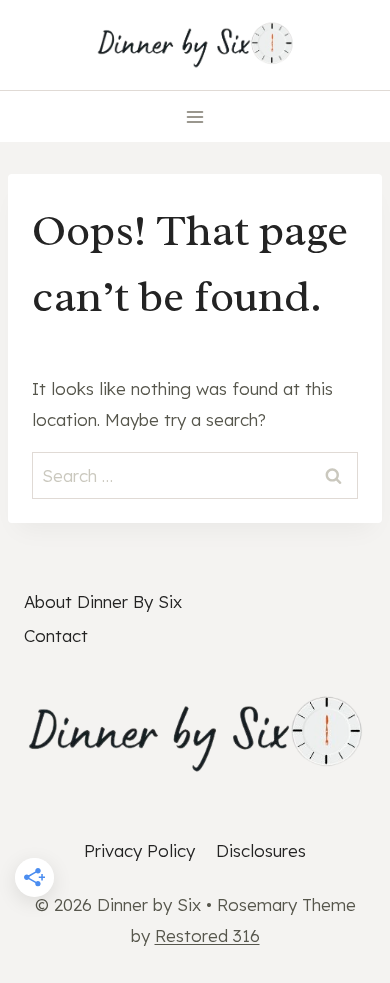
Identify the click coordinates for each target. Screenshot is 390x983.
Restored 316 (207, 935)
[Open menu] (195, 116)
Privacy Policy (139, 850)
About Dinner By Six (103, 601)
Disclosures (261, 850)
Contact (56, 635)
